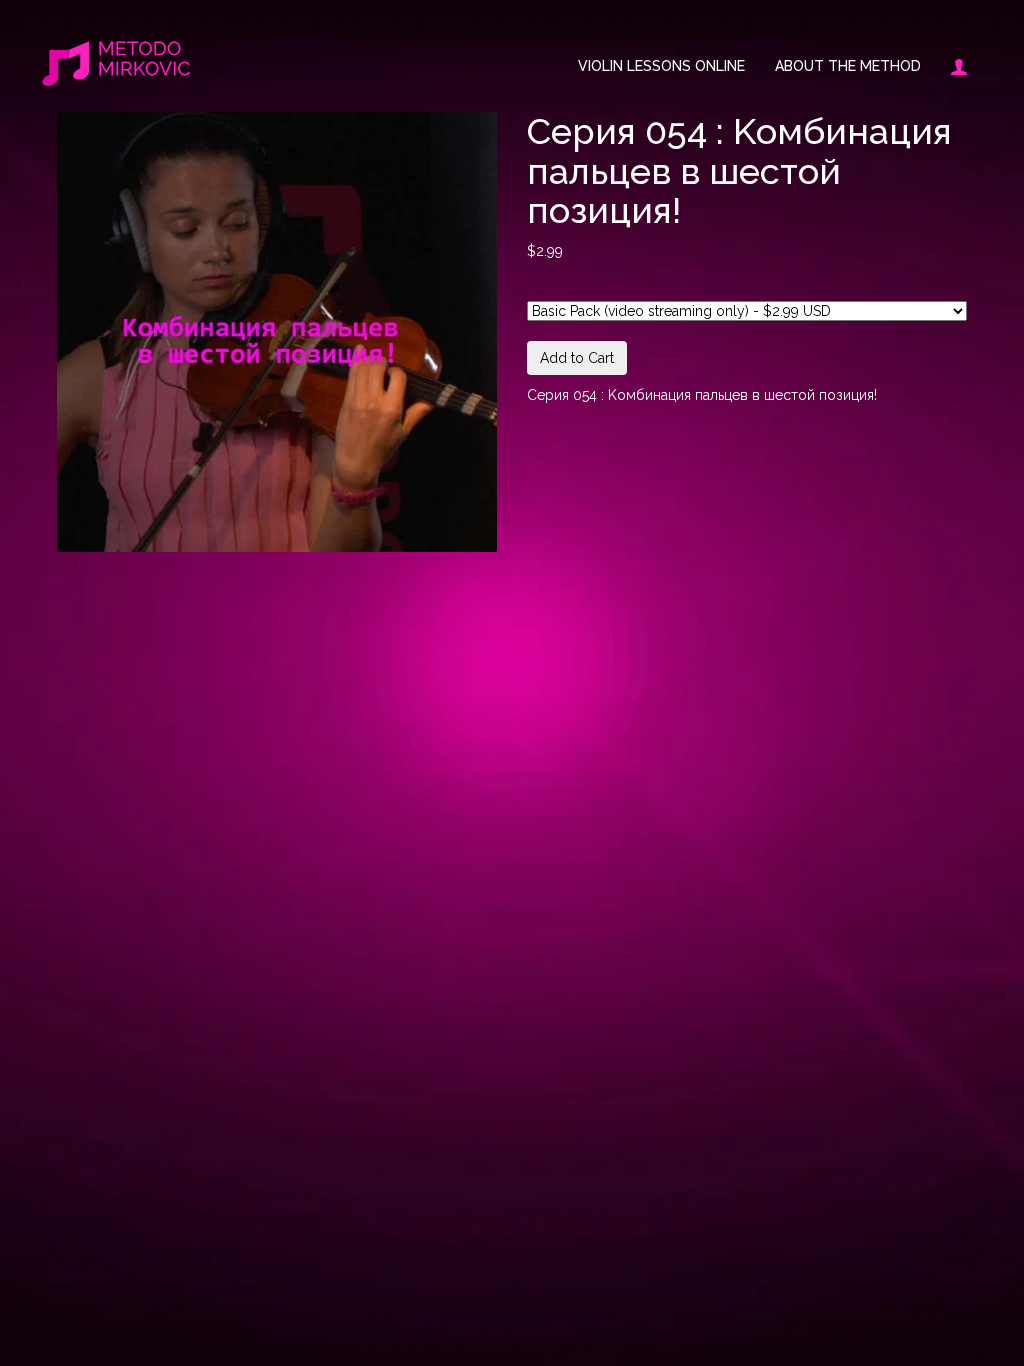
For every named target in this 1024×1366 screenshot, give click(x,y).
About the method (848, 66)
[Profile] (951, 66)
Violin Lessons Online (661, 66)
